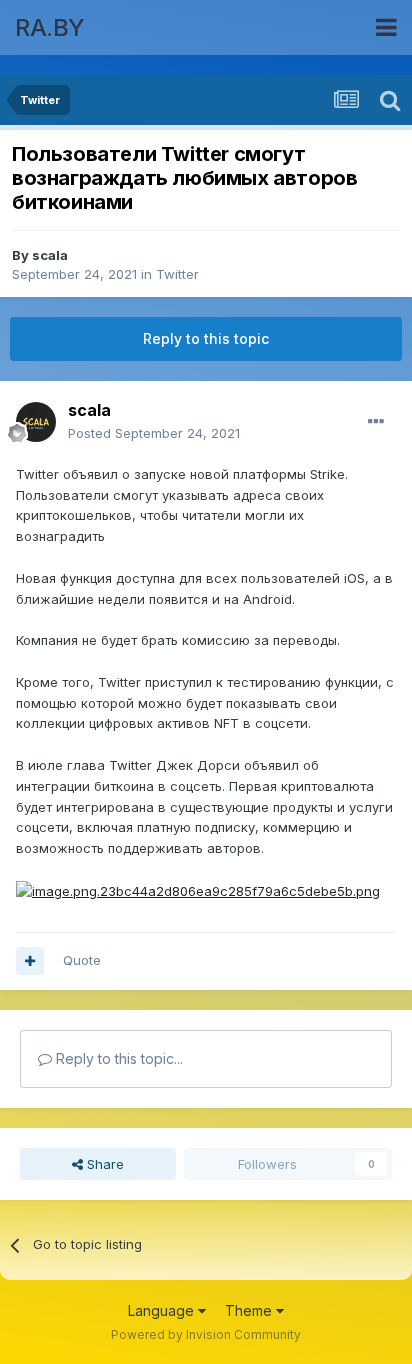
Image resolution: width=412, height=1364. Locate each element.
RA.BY (50, 27)
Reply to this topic (206, 338)
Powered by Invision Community (206, 1334)
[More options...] (376, 422)
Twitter (177, 274)
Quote (82, 960)
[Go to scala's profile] (36, 422)
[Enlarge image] (198, 890)
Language (163, 1310)
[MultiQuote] (30, 961)
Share (103, 1164)
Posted (154, 433)
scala (50, 255)
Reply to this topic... (117, 1058)
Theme (250, 1310)
